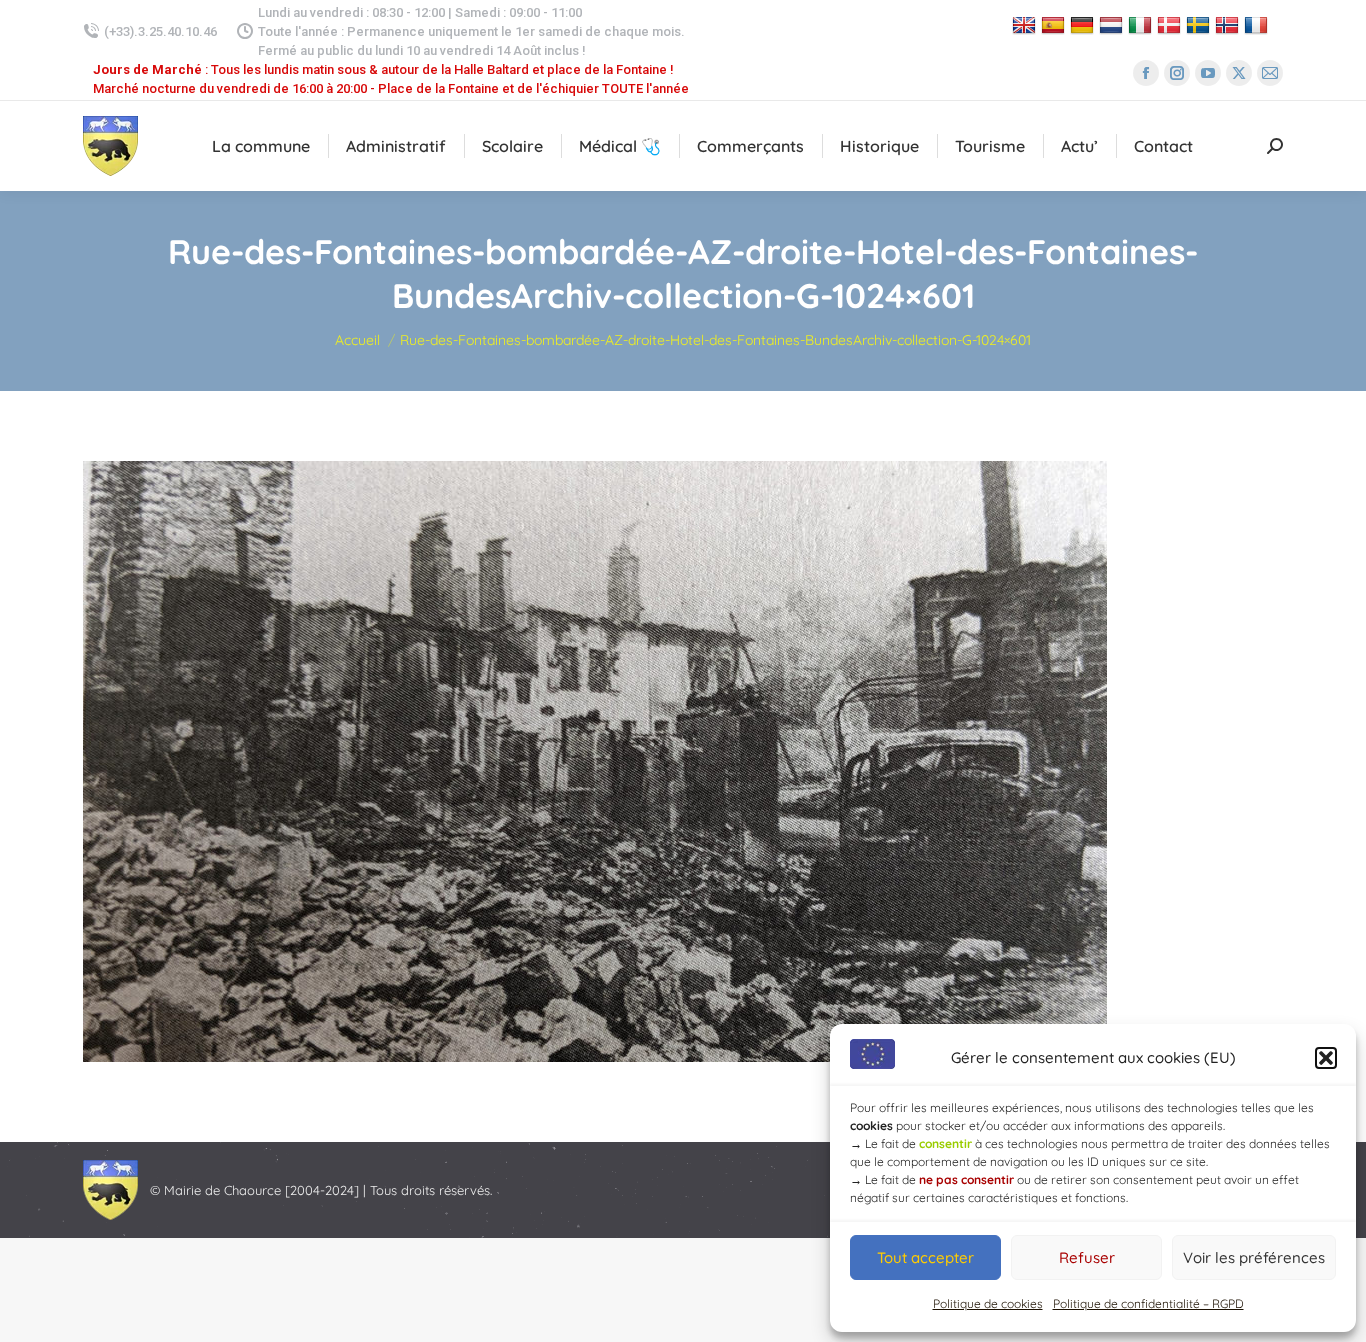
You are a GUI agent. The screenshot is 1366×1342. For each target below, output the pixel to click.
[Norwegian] (1229, 24)
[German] (1084, 24)
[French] (1258, 24)
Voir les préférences (1254, 1257)
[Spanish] (1055, 24)
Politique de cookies (988, 1303)
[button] (1326, 1058)
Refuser (1087, 1257)
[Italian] (1142, 24)
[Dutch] (1113, 24)
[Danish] (1171, 24)
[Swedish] (1200, 24)
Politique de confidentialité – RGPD (1148, 1303)
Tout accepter (925, 1257)
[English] (1026, 24)
